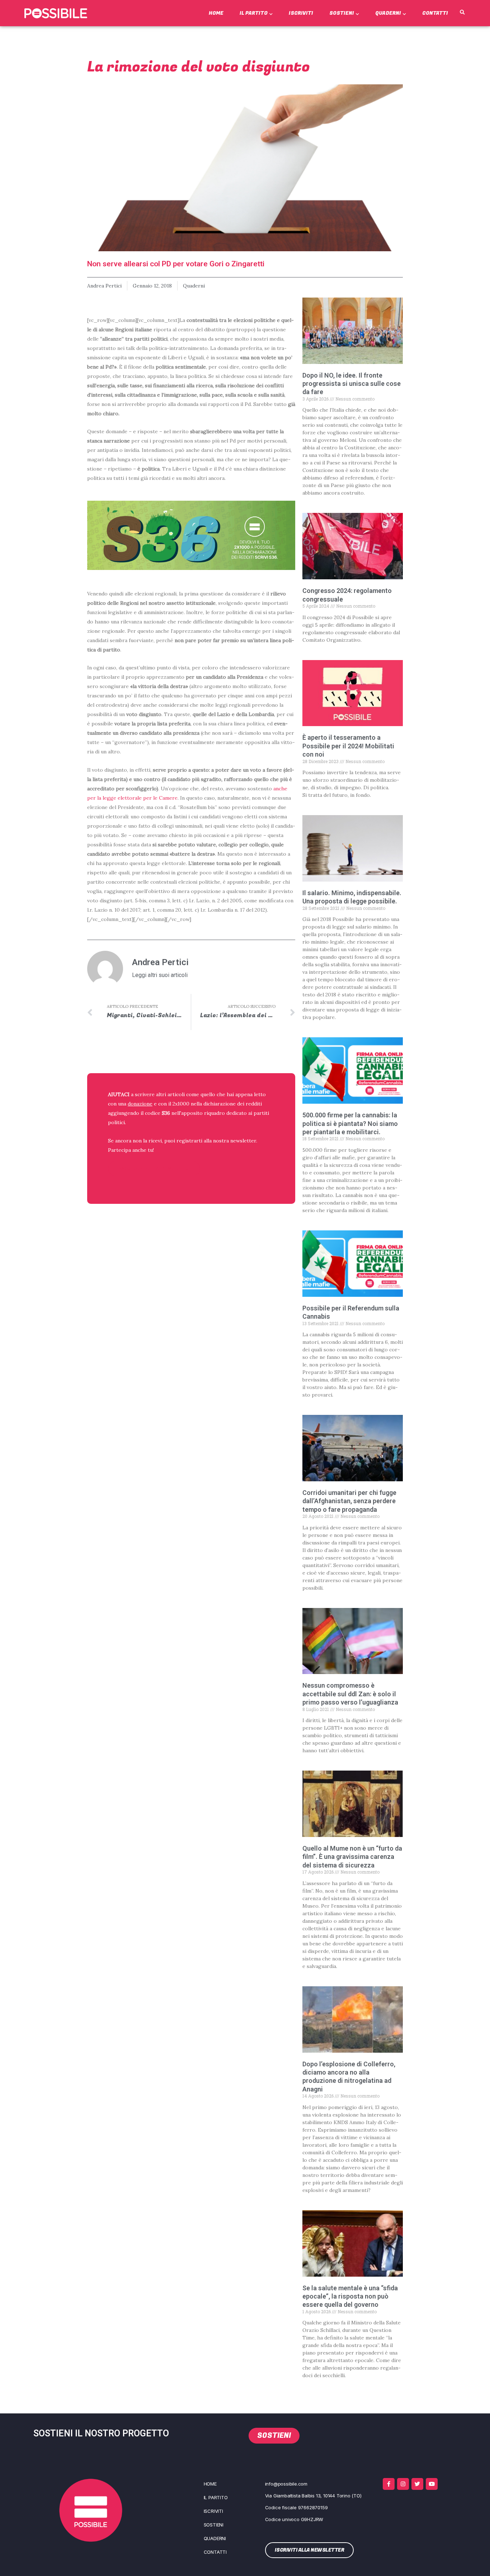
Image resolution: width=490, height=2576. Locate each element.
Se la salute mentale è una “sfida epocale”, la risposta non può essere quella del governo (350, 2296)
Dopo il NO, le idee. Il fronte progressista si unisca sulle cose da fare (352, 384)
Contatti (435, 13)
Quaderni (388, 13)
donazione (140, 1104)
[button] (462, 13)
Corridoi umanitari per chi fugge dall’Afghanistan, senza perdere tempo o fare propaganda (349, 1501)
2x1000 (181, 1104)
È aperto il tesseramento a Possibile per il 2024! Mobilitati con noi (348, 746)
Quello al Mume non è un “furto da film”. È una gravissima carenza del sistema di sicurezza (352, 1857)
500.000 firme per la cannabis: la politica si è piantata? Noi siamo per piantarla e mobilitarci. (350, 1123)
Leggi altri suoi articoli (160, 975)
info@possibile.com (286, 2484)
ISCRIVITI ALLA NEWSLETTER (154, 1168)
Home (216, 13)
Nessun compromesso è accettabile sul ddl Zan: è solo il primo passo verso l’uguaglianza (350, 1694)
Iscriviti (301, 13)
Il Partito (254, 13)
